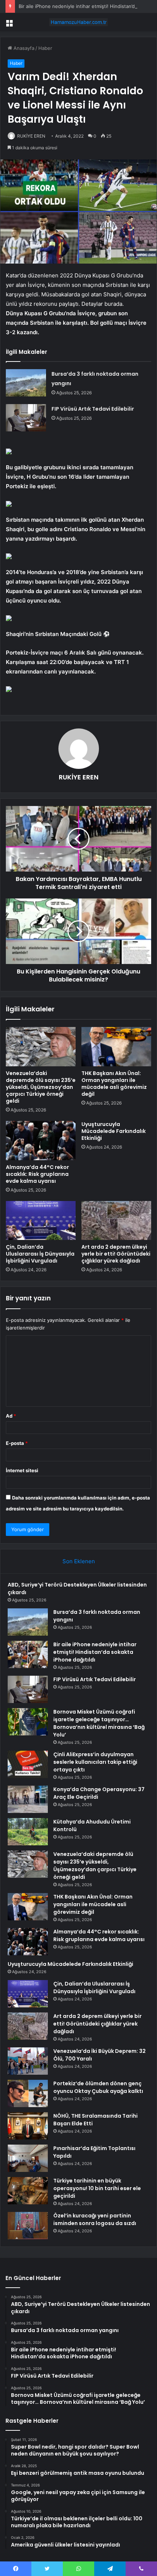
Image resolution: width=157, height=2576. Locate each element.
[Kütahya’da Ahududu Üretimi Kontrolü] (28, 1832)
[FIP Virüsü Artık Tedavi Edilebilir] (26, 418)
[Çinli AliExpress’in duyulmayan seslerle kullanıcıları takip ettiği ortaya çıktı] (28, 1764)
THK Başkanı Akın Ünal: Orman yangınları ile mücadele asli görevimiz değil (114, 1084)
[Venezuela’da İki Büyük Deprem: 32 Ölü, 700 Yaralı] (28, 2061)
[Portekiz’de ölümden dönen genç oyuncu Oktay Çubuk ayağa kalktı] (28, 2093)
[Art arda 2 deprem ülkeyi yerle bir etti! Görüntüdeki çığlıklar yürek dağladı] (116, 1221)
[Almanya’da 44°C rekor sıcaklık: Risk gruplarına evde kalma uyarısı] (41, 1141)
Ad (11, 1416)
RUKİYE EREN (31, 136)
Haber (45, 48)
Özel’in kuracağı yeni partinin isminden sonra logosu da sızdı (95, 2219)
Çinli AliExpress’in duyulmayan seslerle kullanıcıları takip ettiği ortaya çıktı (95, 1762)
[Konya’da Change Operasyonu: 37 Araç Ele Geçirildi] (28, 1799)
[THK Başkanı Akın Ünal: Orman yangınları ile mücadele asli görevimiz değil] (116, 1047)
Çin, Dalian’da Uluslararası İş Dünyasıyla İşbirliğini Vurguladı (40, 1254)
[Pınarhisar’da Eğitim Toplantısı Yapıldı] (28, 2158)
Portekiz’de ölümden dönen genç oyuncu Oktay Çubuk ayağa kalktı (98, 2087)
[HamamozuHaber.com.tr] (78, 22)
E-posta (17, 1443)
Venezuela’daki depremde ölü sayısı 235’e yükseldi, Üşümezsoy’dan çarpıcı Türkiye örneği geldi (41, 1087)
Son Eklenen (79, 1561)
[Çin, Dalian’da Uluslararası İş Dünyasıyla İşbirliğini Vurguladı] (41, 1221)
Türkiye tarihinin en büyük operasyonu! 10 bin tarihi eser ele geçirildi (97, 2188)
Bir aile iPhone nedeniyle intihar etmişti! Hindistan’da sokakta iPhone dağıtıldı (95, 1652)
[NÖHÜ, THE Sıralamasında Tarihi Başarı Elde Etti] (28, 2126)
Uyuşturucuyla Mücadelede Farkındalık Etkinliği (114, 1131)
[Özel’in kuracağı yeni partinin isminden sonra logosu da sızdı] (28, 2226)
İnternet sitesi (22, 1470)
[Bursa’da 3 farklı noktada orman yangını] (26, 383)
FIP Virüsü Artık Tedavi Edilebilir (93, 409)
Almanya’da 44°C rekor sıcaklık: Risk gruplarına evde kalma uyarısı (37, 1174)
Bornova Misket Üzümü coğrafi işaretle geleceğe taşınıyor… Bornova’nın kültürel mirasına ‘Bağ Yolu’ (99, 1723)
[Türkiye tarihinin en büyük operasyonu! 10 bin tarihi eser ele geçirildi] (28, 2191)
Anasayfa (23, 48)
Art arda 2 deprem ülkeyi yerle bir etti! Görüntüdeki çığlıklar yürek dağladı (116, 1254)
